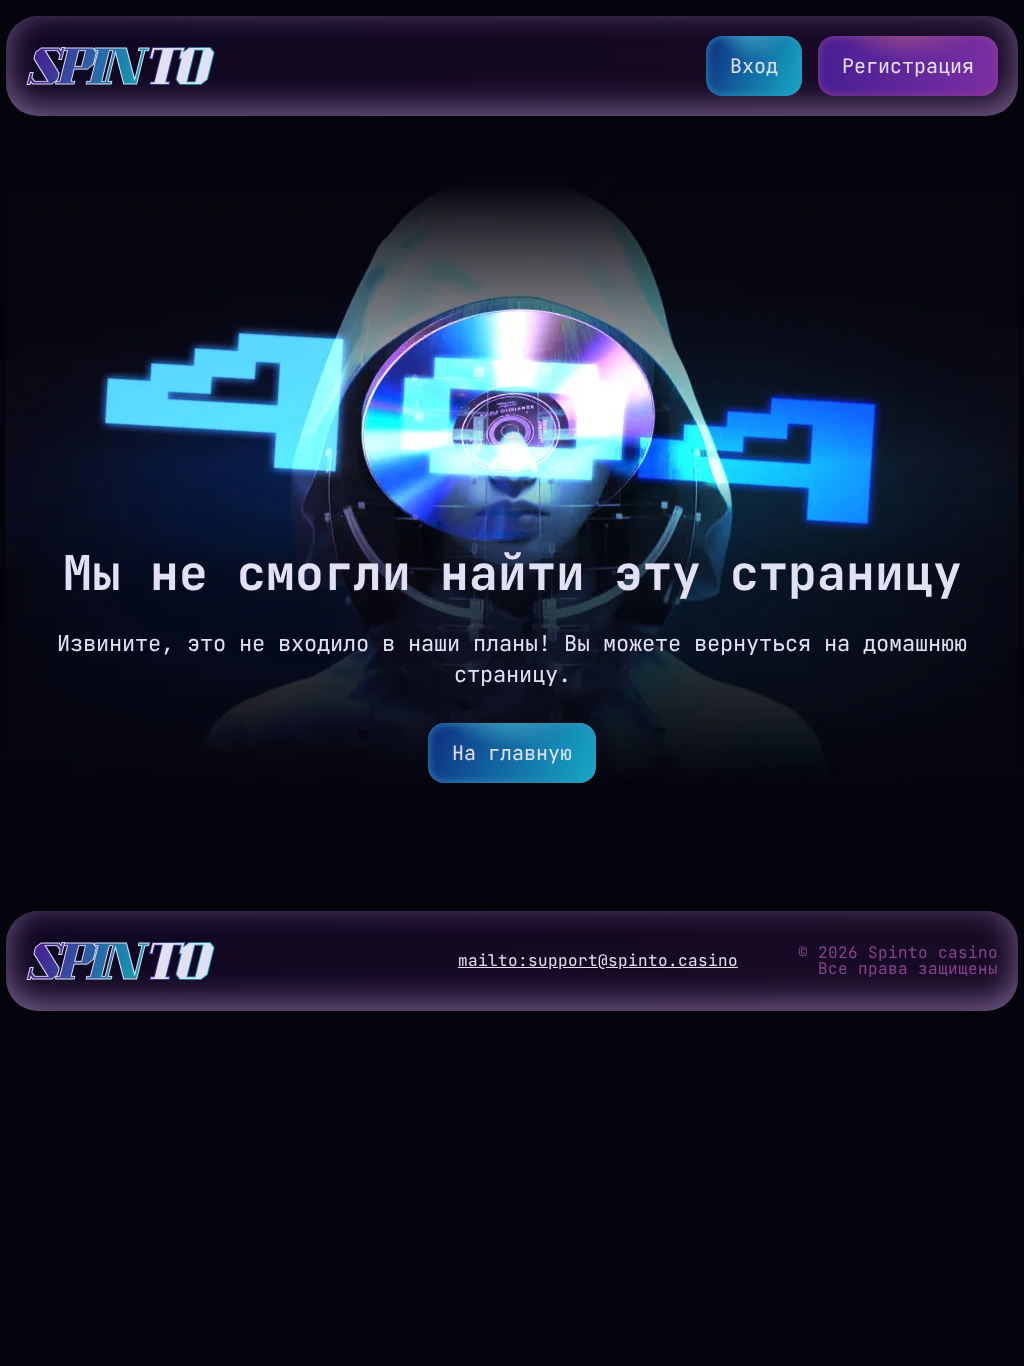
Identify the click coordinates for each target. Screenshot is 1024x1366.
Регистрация (908, 66)
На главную (512, 753)
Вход (754, 66)
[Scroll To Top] (990, 1300)
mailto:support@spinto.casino (598, 961)
